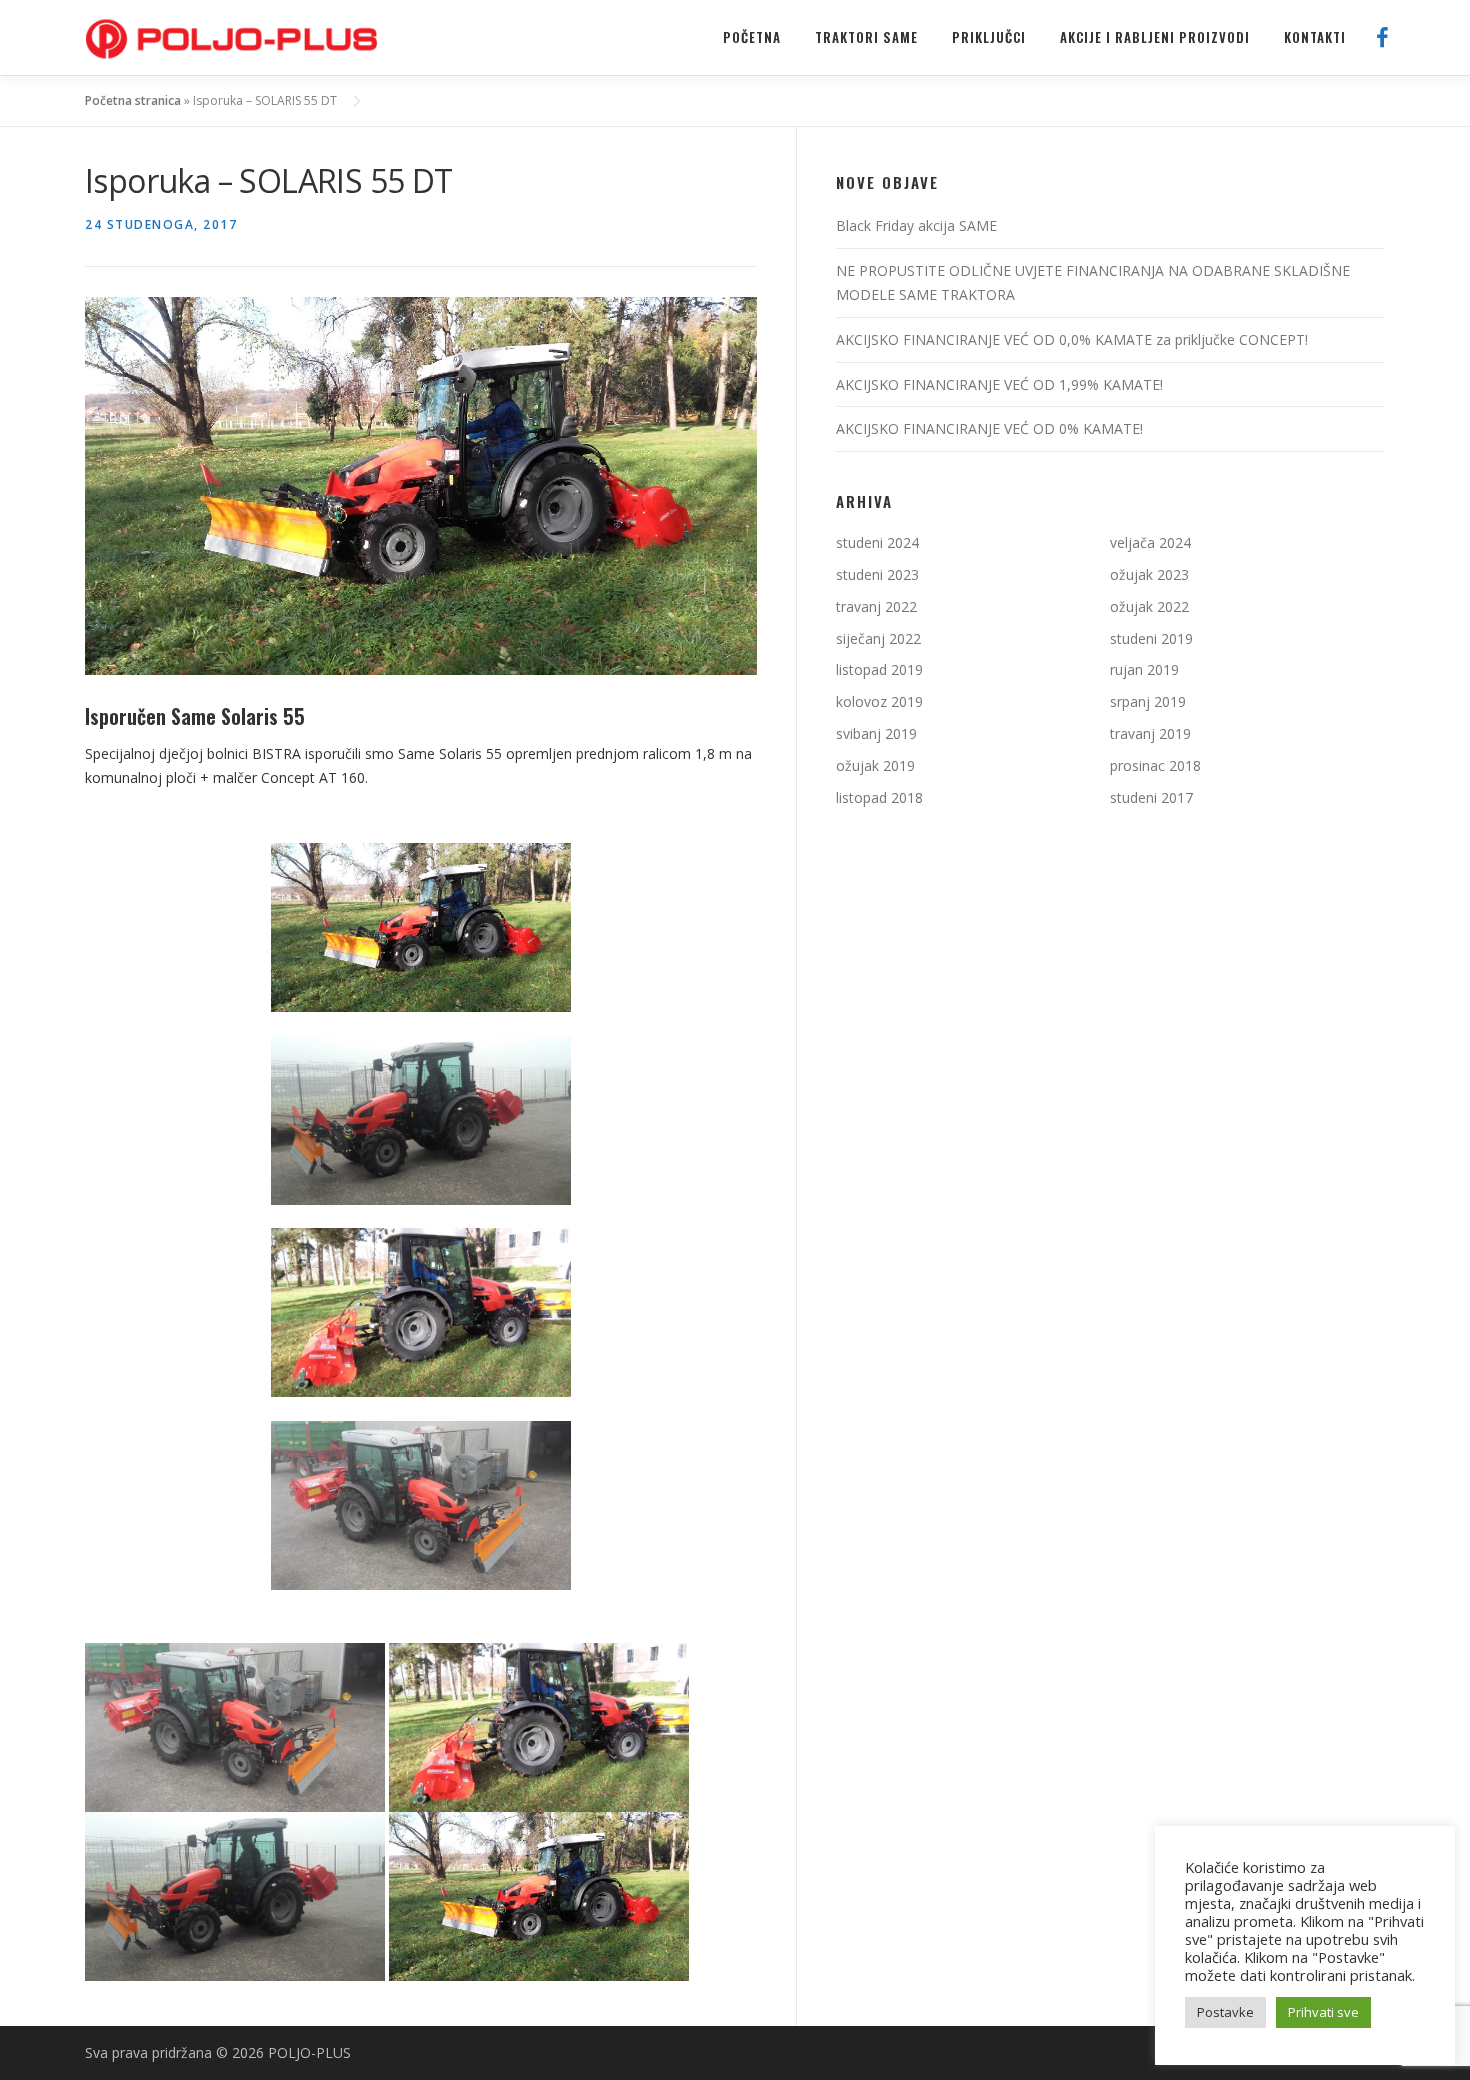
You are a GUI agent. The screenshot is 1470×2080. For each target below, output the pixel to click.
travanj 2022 (876, 606)
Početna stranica (133, 100)
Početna (752, 37)
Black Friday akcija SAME (916, 225)
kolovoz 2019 (879, 701)
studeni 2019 (1151, 638)
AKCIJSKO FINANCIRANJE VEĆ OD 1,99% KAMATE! (999, 384)
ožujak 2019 (875, 765)
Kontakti (1315, 37)
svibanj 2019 (876, 733)
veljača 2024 (1150, 542)
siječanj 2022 (878, 638)
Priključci (989, 37)
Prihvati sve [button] (1323, 2012)
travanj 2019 (1150, 733)
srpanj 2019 (1148, 701)
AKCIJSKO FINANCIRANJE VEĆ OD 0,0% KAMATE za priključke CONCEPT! (1072, 339)
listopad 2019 (879, 669)
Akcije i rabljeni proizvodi (1155, 37)
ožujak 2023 (1149, 574)
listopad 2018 (879, 797)
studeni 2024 (877, 542)
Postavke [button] (1225, 2012)
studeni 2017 (1151, 797)
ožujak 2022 (1149, 606)
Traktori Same (866, 37)
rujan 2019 (1144, 669)
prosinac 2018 (1155, 765)
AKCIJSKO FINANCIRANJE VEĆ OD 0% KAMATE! (989, 428)
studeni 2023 (877, 574)
